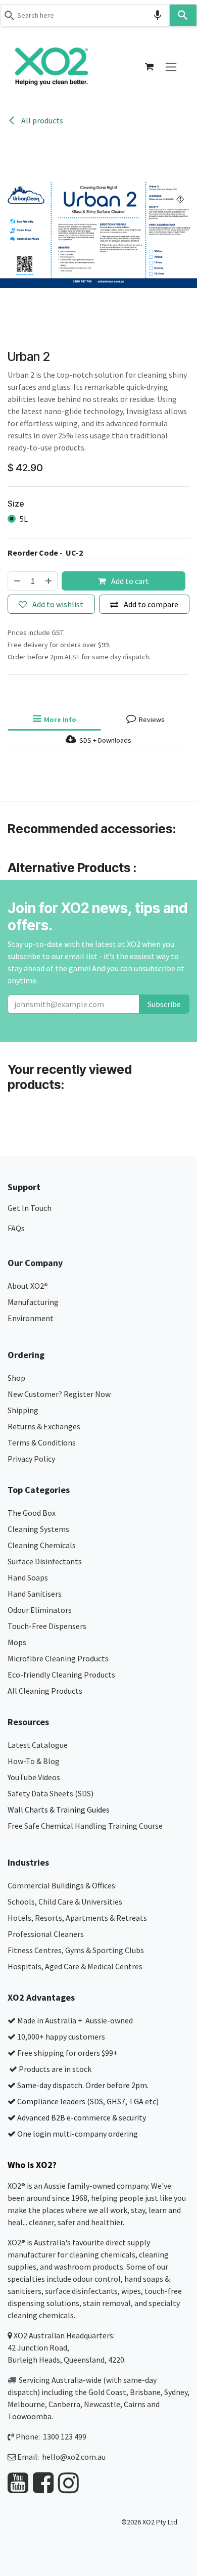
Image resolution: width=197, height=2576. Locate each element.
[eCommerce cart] (149, 67)
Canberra (64, 2404)
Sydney (176, 2392)
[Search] (183, 15)
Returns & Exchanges (45, 1426)
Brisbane (145, 2392)
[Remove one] (17, 581)
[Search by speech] (158, 15)
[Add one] (49, 581)
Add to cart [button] (129, 581)
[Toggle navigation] (171, 66)
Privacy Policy (31, 1459)
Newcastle (102, 2404)
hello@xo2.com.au (74, 2457)
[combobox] (85, 15)
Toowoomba (30, 2416)
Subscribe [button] (164, 1004)
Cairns (135, 2404)
